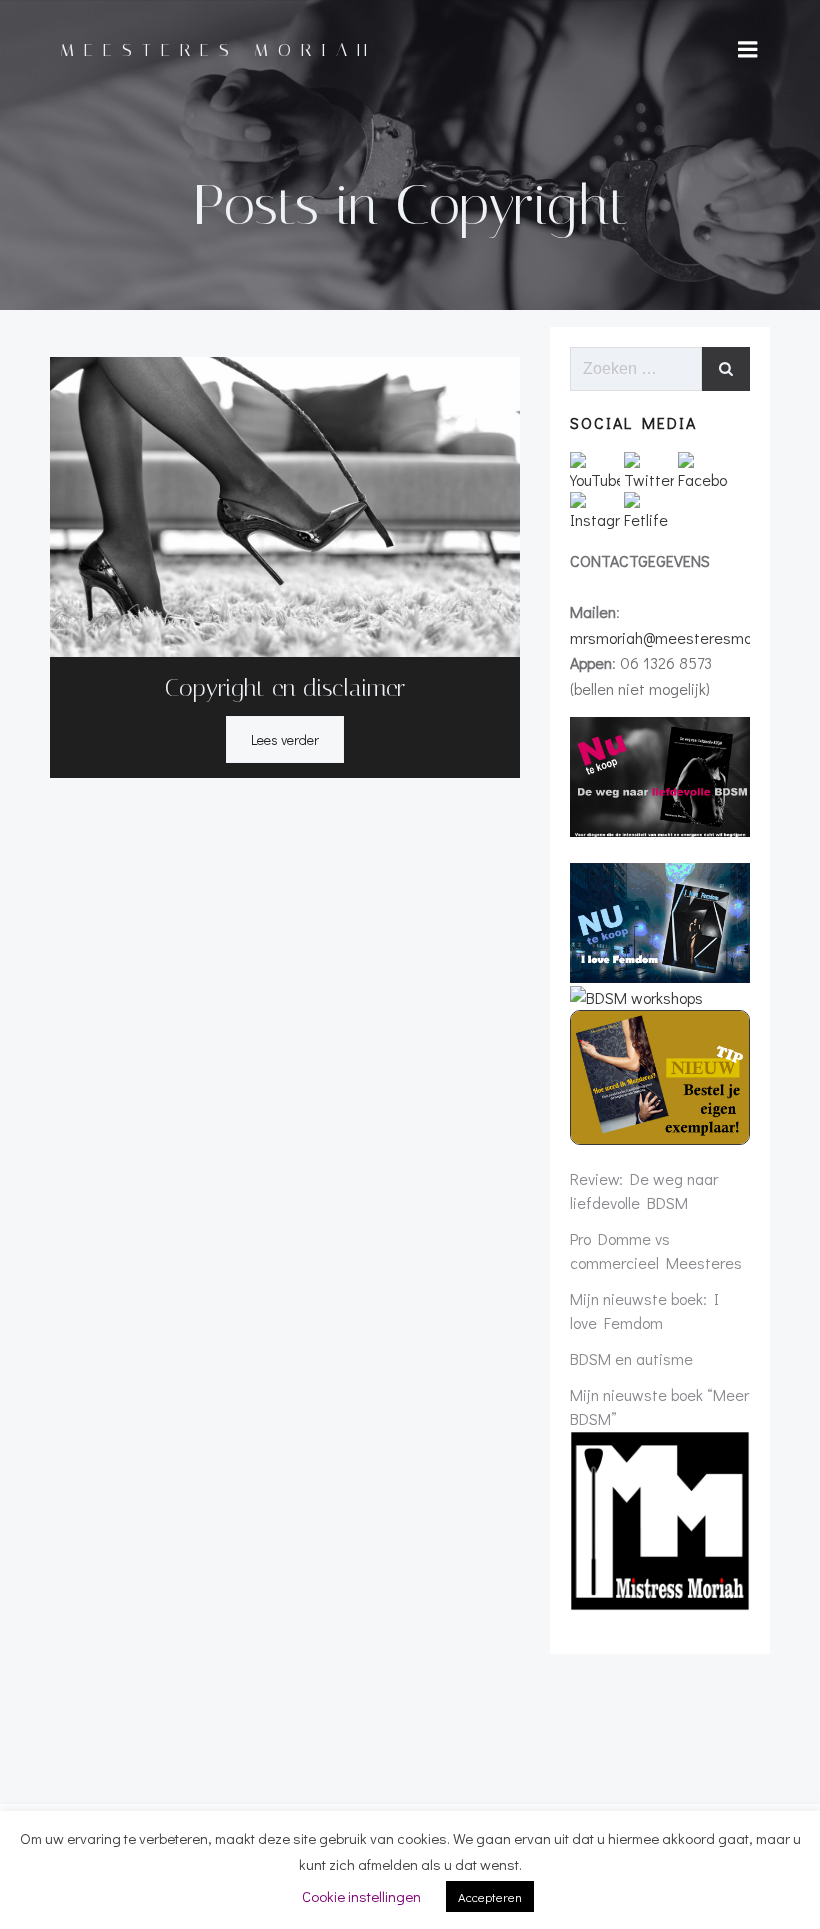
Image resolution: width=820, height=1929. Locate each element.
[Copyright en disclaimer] (285, 504)
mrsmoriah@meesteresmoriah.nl (681, 637)
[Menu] (748, 50)
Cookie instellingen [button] (361, 1896)
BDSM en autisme (631, 1358)
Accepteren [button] (490, 1896)
